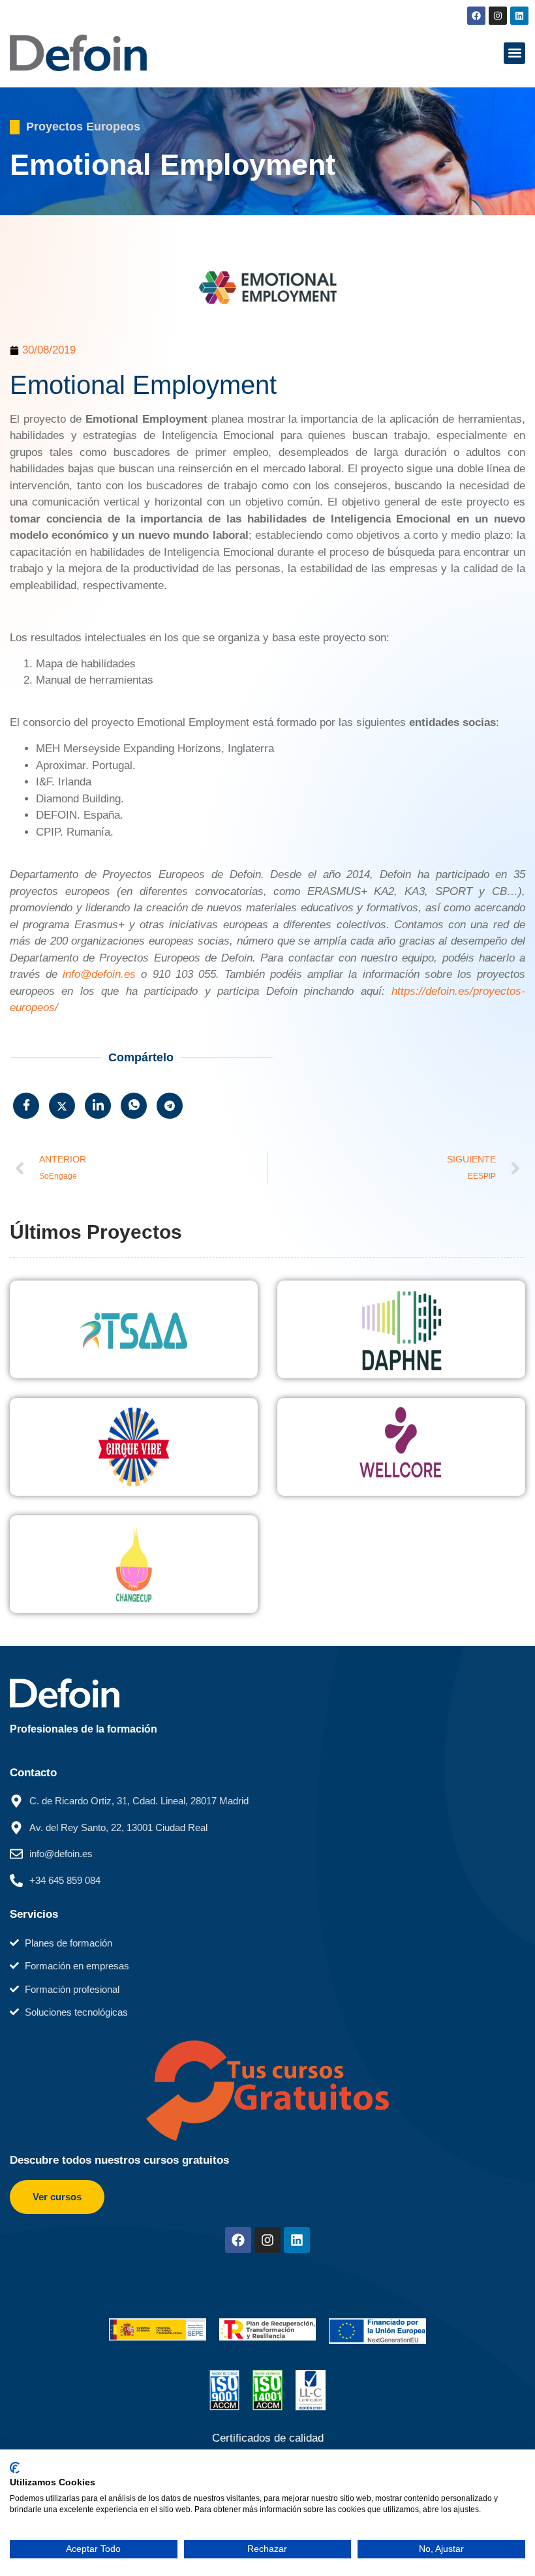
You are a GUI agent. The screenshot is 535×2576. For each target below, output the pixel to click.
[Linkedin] (519, 16)
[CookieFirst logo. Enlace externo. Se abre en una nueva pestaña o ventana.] (15, 2468)
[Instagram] (498, 16)
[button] (514, 53)
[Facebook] (476, 16)
